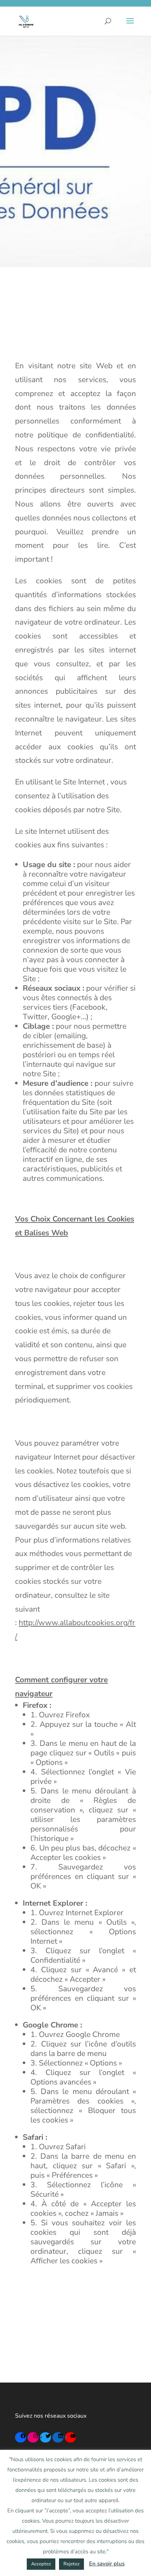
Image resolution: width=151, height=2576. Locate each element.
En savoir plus (107, 2564)
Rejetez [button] (71, 2564)
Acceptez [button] (41, 2564)
